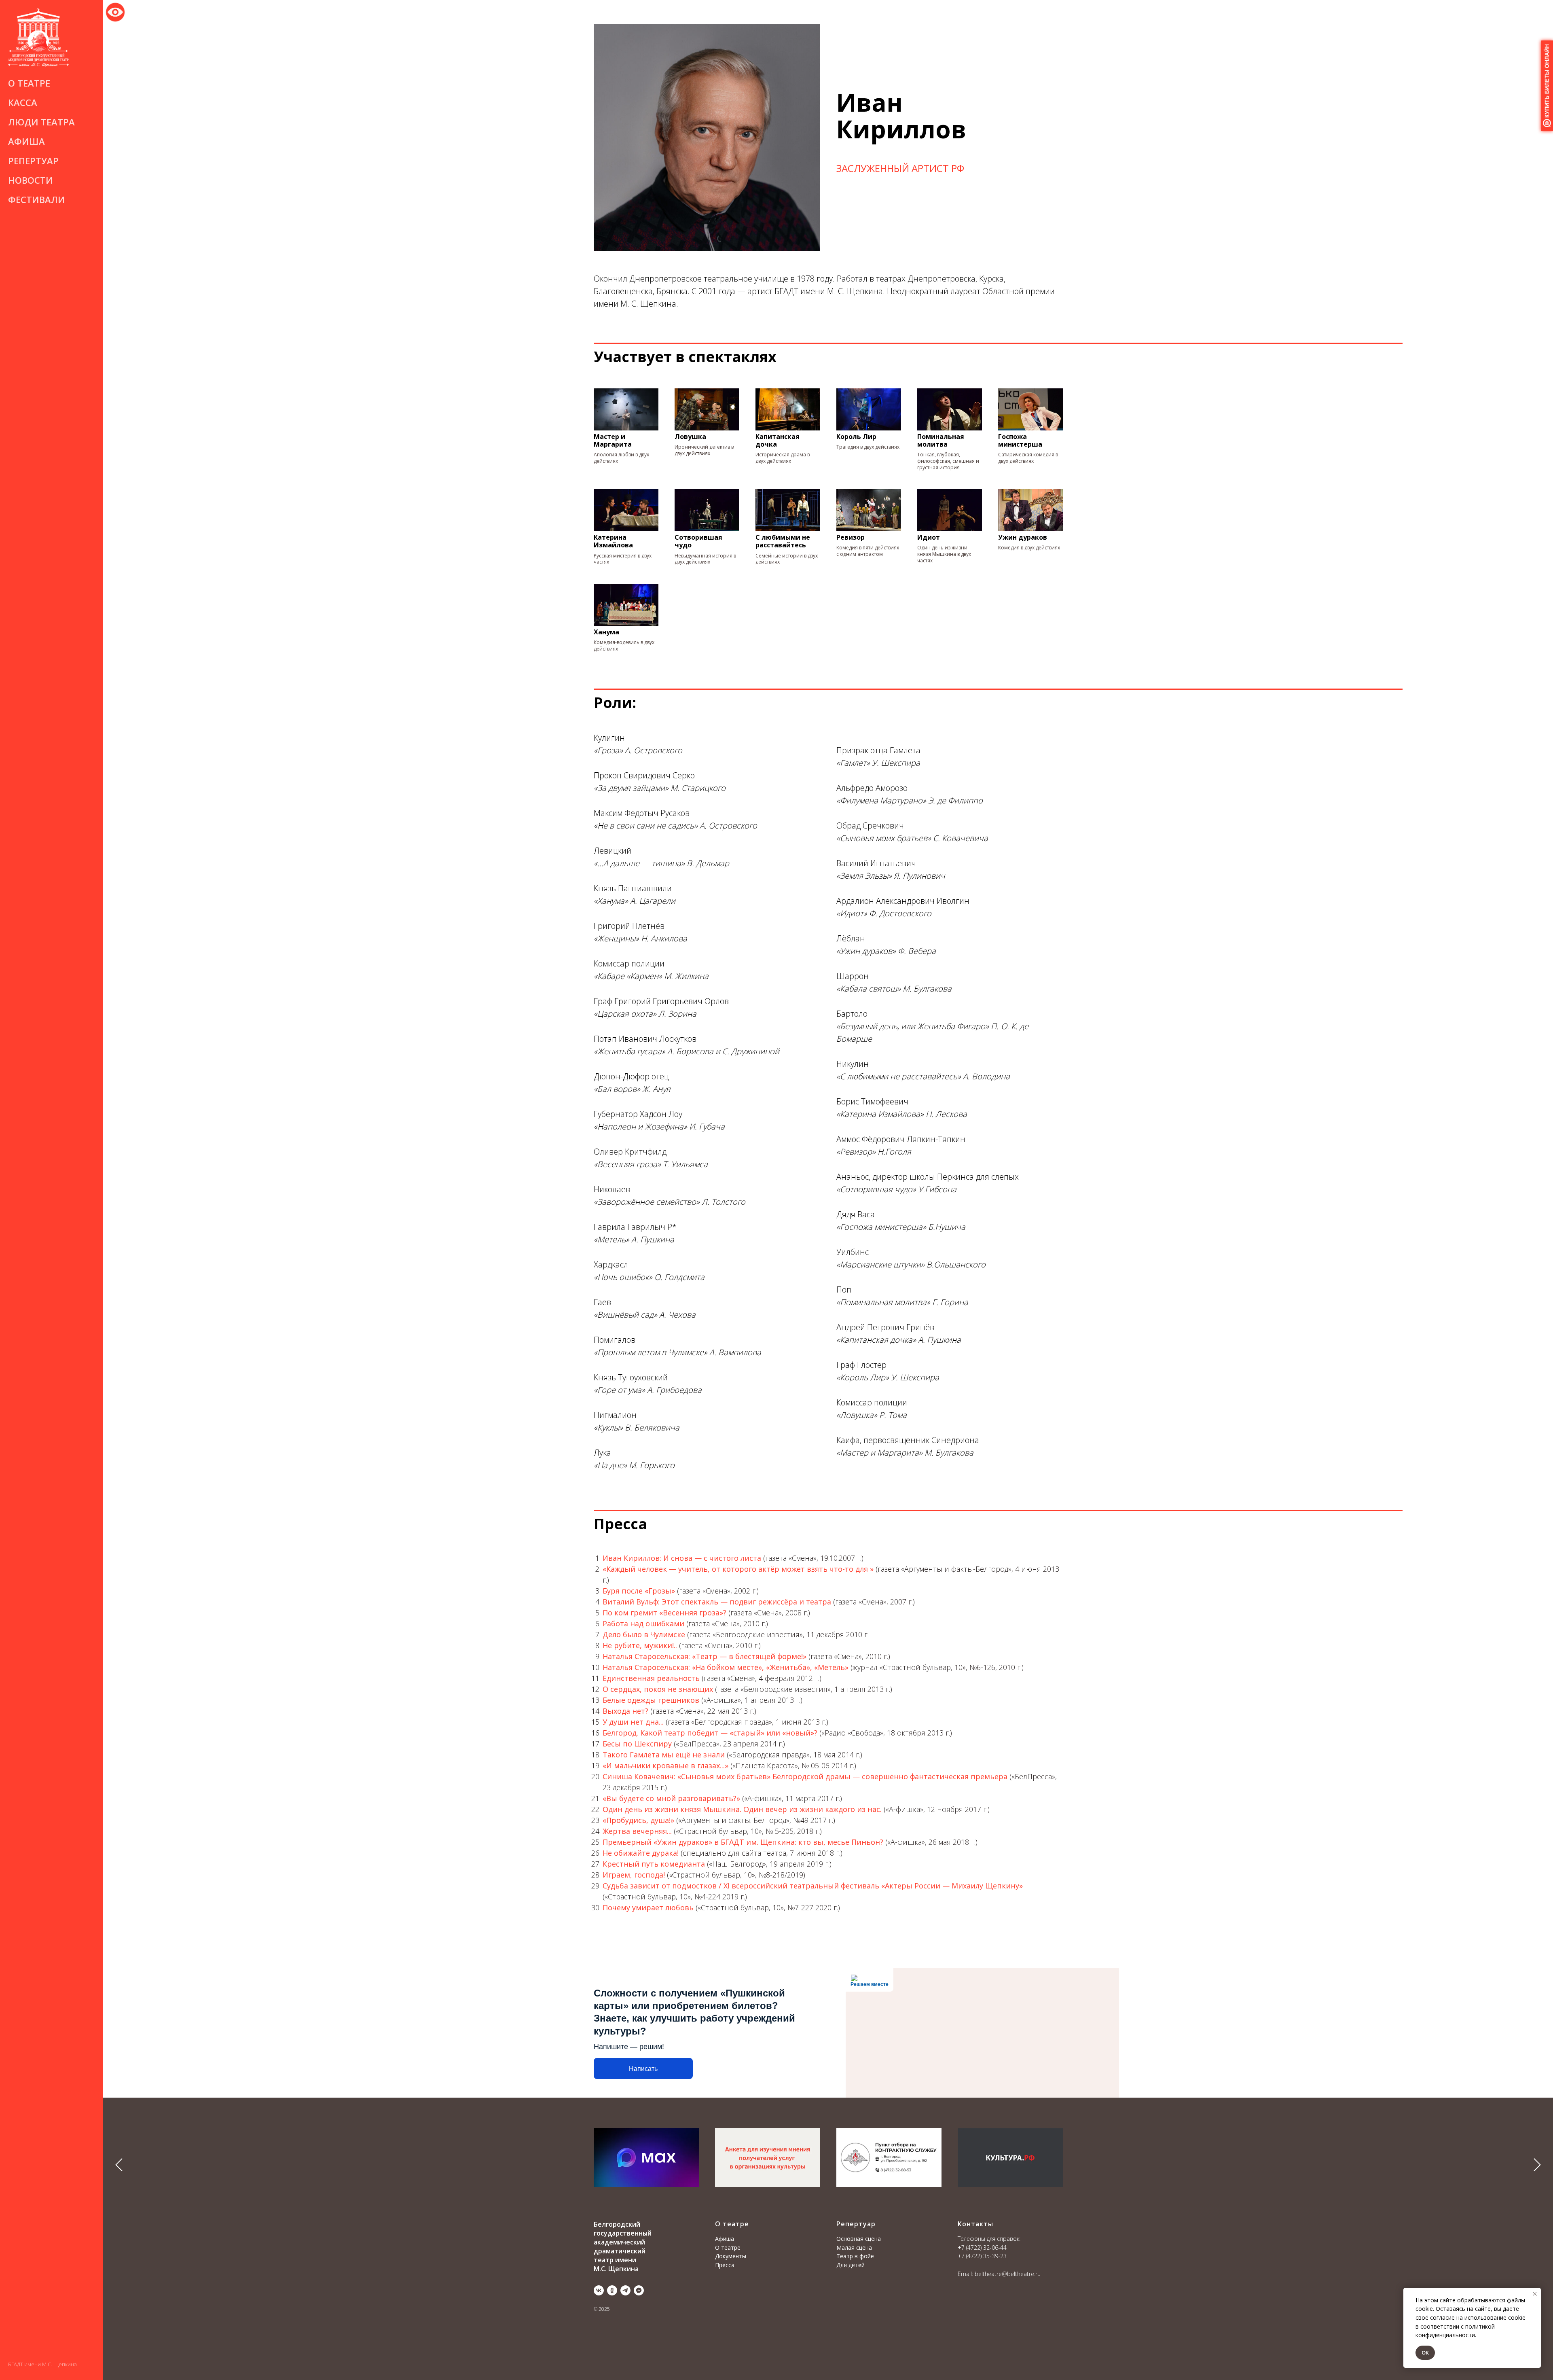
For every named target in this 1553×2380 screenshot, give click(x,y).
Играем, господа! (635, 1875)
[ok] (612, 2290)
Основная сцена (859, 2239)
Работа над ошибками (643, 1623)
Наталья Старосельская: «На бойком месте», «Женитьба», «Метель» (726, 1667)
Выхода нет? (625, 1711)
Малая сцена (854, 2248)
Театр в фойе (855, 2256)
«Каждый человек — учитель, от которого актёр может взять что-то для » (738, 1569)
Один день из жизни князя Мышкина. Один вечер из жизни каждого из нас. (742, 1809)
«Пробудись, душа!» (638, 1820)
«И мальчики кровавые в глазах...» (665, 1765)
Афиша (26, 141)
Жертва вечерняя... (637, 1831)
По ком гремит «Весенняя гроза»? (664, 1613)
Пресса (725, 2265)
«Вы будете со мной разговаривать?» (671, 1798)
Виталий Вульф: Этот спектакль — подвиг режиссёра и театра (717, 1602)
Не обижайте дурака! (641, 1853)
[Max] (639, 2290)
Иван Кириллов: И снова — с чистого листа (682, 1558)
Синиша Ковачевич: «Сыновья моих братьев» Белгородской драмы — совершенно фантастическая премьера (805, 1776)
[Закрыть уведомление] (1535, 2294)
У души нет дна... (633, 1722)
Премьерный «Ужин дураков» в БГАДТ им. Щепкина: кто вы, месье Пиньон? (743, 1842)
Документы (731, 2256)
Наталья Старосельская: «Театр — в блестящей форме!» (705, 1656)
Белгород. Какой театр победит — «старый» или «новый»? (710, 1733)
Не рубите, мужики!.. (640, 1645)
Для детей (851, 2265)
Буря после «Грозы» (639, 1591)
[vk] (599, 2290)
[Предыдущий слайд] (119, 2165)
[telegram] (625, 2290)
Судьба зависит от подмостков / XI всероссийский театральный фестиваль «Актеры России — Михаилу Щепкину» (813, 1886)
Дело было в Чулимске (644, 1634)
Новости (31, 180)
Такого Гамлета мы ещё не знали (664, 1755)
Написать (643, 2069)
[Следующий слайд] (1537, 2165)
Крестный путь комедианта (654, 1864)
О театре (728, 2248)
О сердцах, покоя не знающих (658, 1689)
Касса (23, 102)
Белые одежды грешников (651, 1700)
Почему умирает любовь (648, 1907)
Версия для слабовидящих (115, 11)
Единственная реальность (651, 1678)
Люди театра (41, 122)
